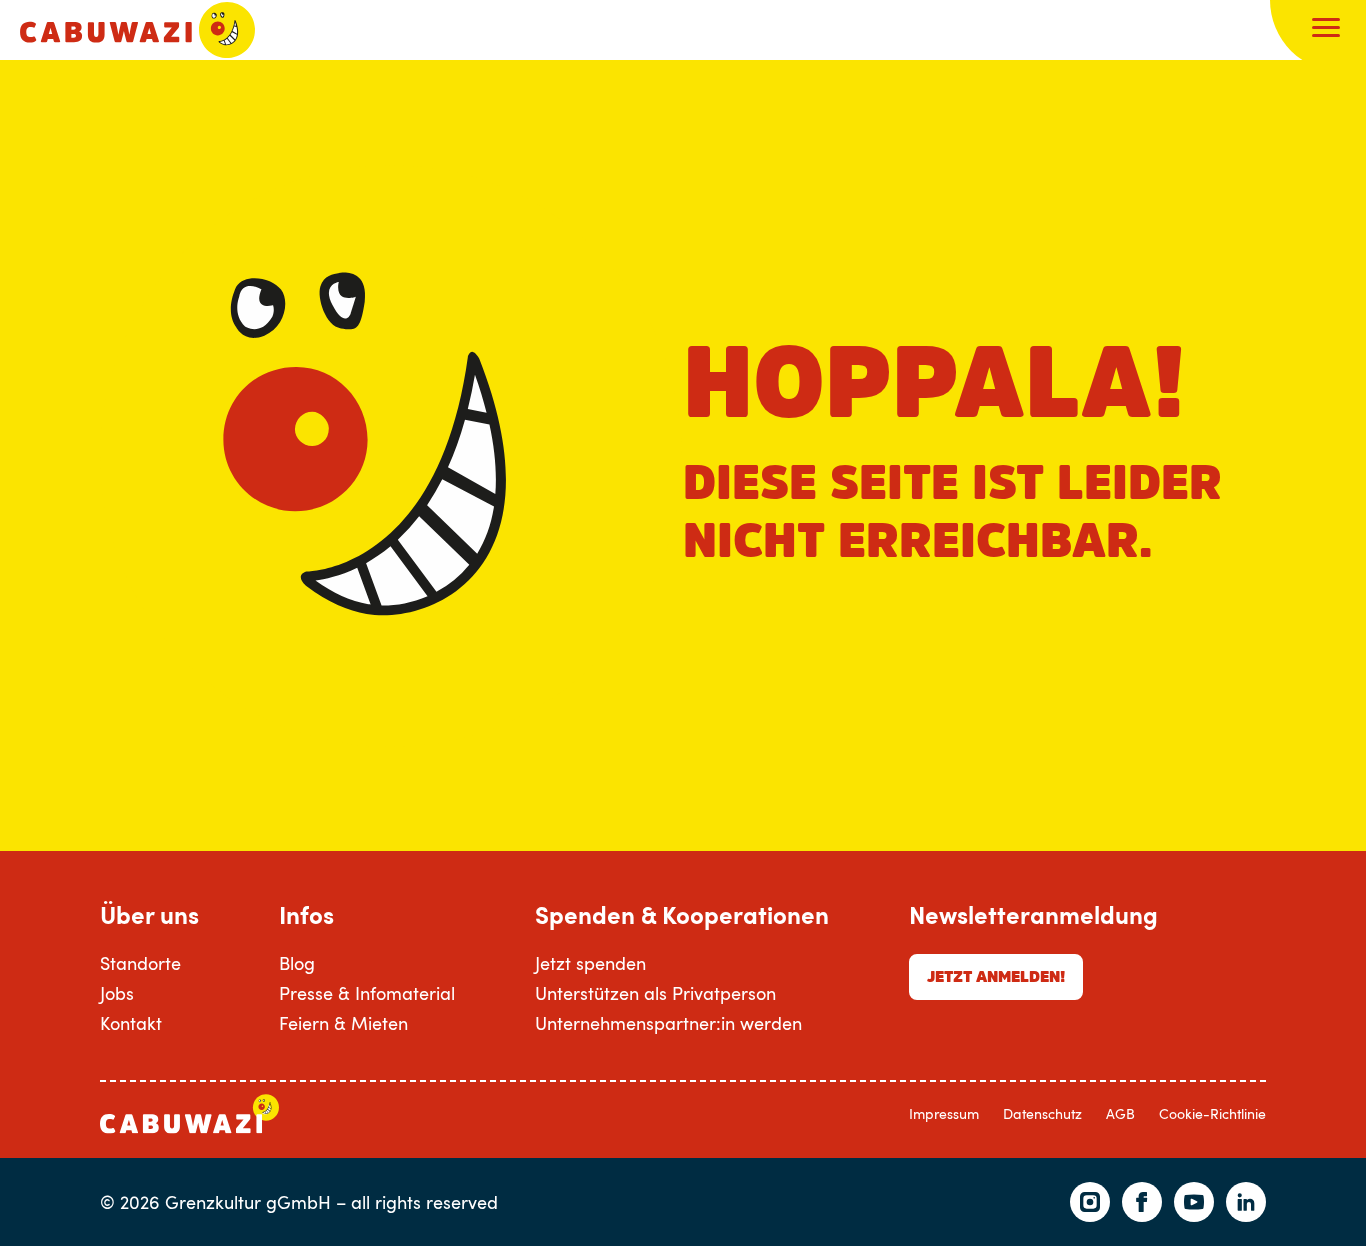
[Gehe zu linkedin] (1246, 1202)
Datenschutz (1042, 1113)
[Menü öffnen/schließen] (1326, 30)
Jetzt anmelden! (996, 976)
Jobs (117, 993)
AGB (1120, 1113)
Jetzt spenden (590, 963)
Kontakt (131, 1023)
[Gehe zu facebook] (1142, 1202)
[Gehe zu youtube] (1194, 1202)
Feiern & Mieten (343, 1023)
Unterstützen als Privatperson (655, 993)
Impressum (944, 1113)
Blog (297, 963)
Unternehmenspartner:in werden (668, 1023)
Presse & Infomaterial (367, 993)
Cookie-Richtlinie (1212, 1113)
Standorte (140, 963)
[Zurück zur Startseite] (137, 30)
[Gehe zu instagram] (1090, 1202)
